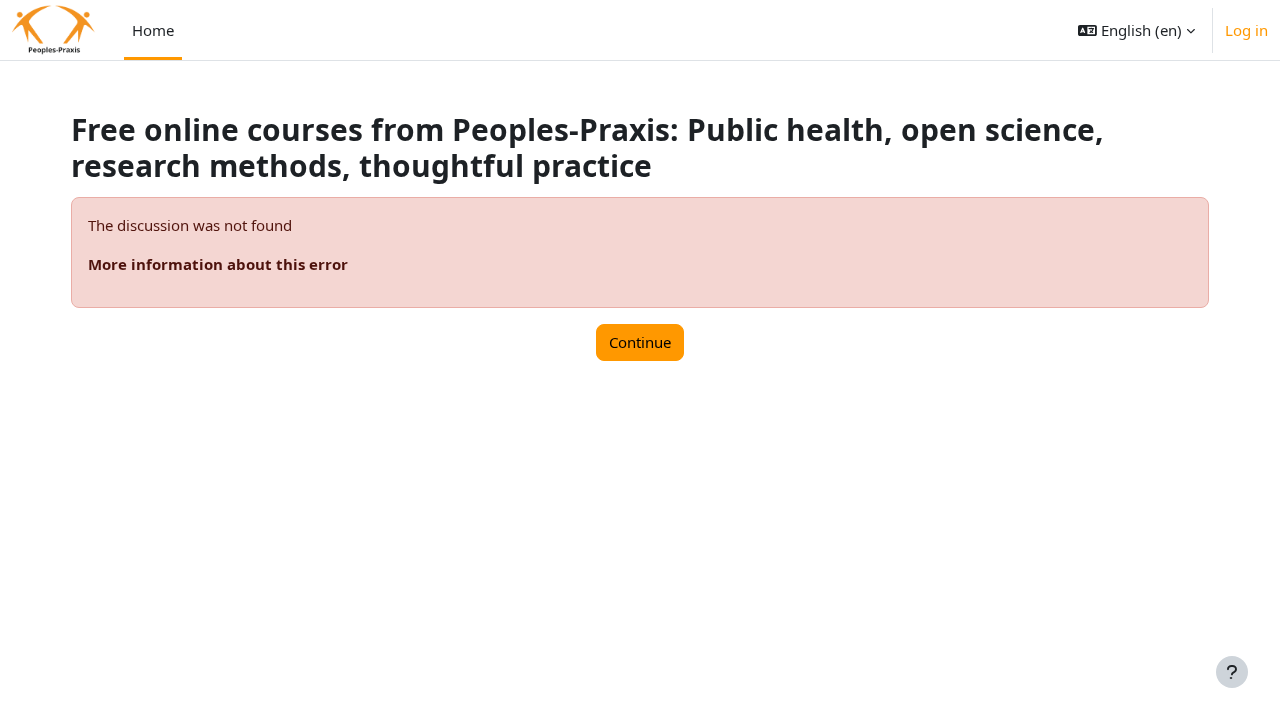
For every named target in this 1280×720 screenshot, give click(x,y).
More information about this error (218, 264)
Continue (640, 342)
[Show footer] (1232, 672)
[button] (1136, 30)
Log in (1246, 30)
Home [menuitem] (153, 30)
